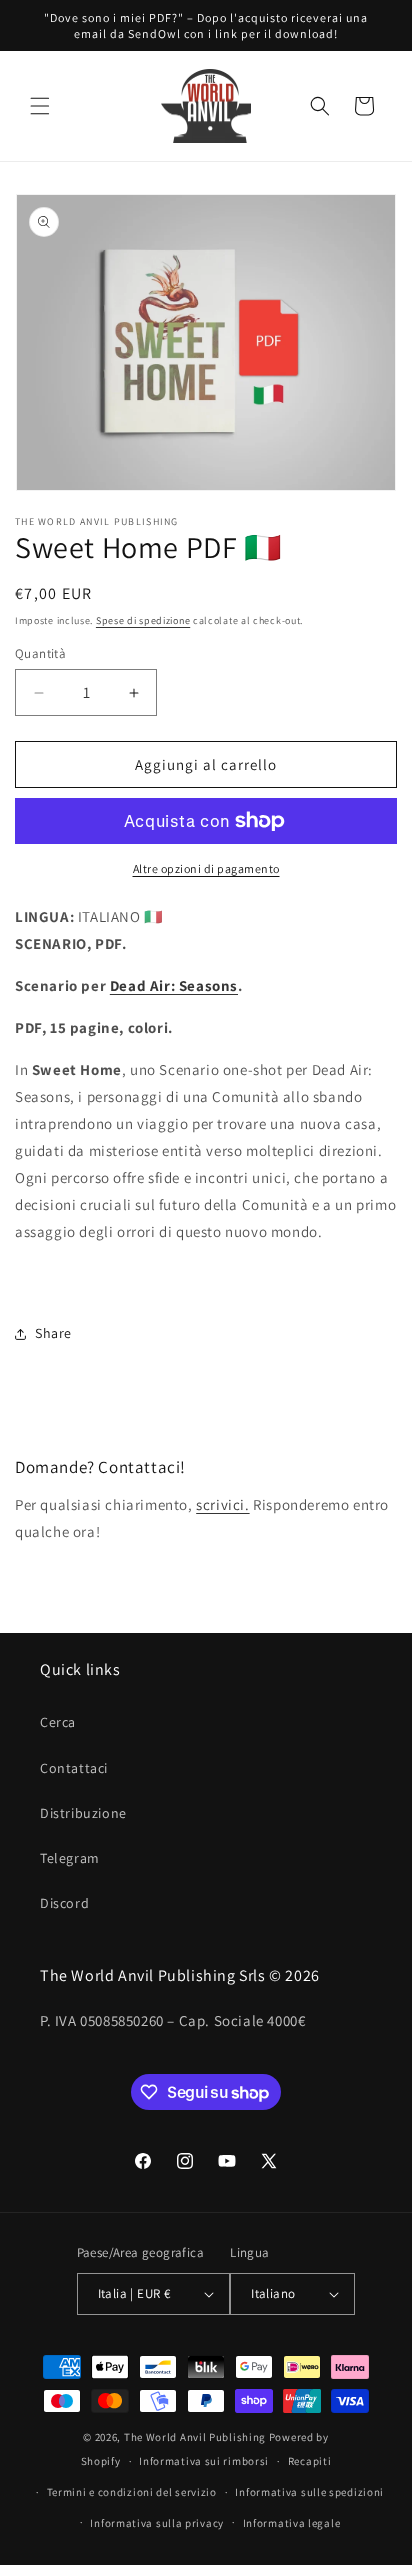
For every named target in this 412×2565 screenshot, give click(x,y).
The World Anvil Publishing (195, 2437)
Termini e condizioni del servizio (132, 2492)
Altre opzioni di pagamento (206, 868)
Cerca (58, 1722)
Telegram (70, 1858)
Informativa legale (292, 2523)
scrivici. (222, 1504)
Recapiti (310, 2461)
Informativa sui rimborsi (204, 2461)
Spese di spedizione (143, 620)
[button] (40, 106)
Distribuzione (83, 1813)
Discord (64, 1903)
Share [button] (53, 1333)
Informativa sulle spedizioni (309, 2492)
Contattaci (74, 1768)
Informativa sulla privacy (157, 2523)
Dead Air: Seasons (174, 985)
